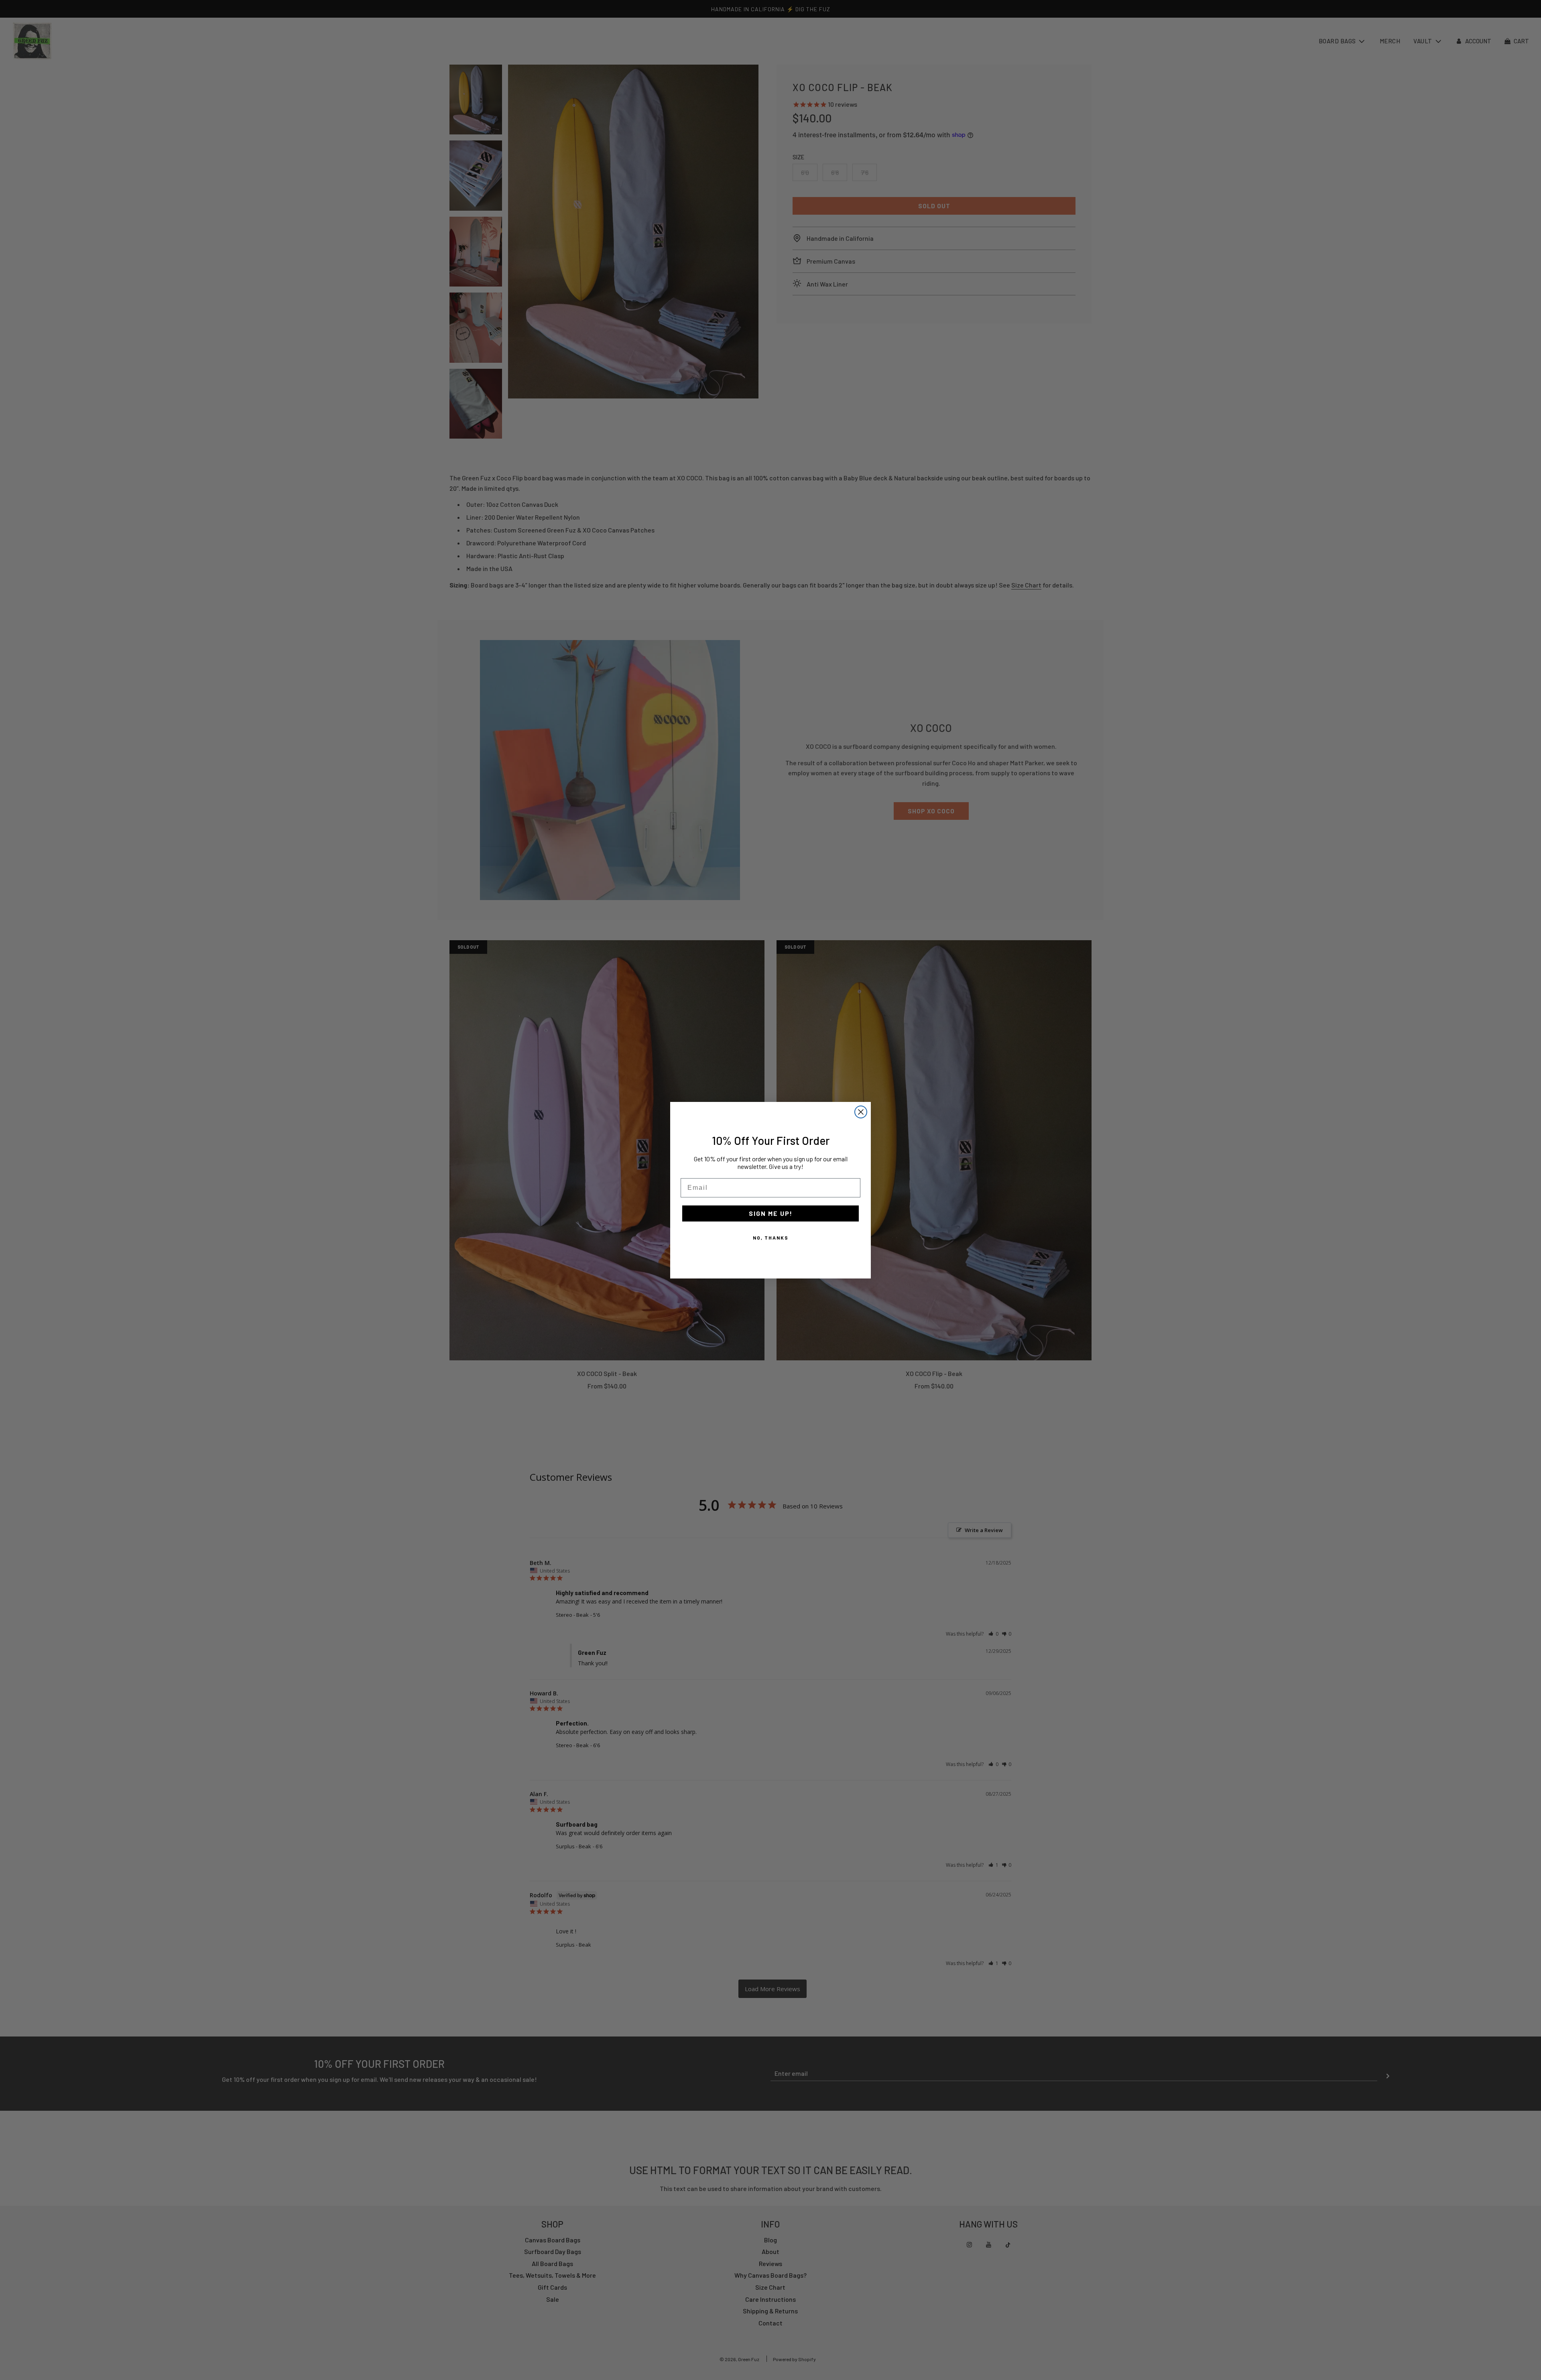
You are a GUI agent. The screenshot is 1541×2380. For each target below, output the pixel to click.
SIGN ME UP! (771, 1213)
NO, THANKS (771, 1238)
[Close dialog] (861, 1112)
